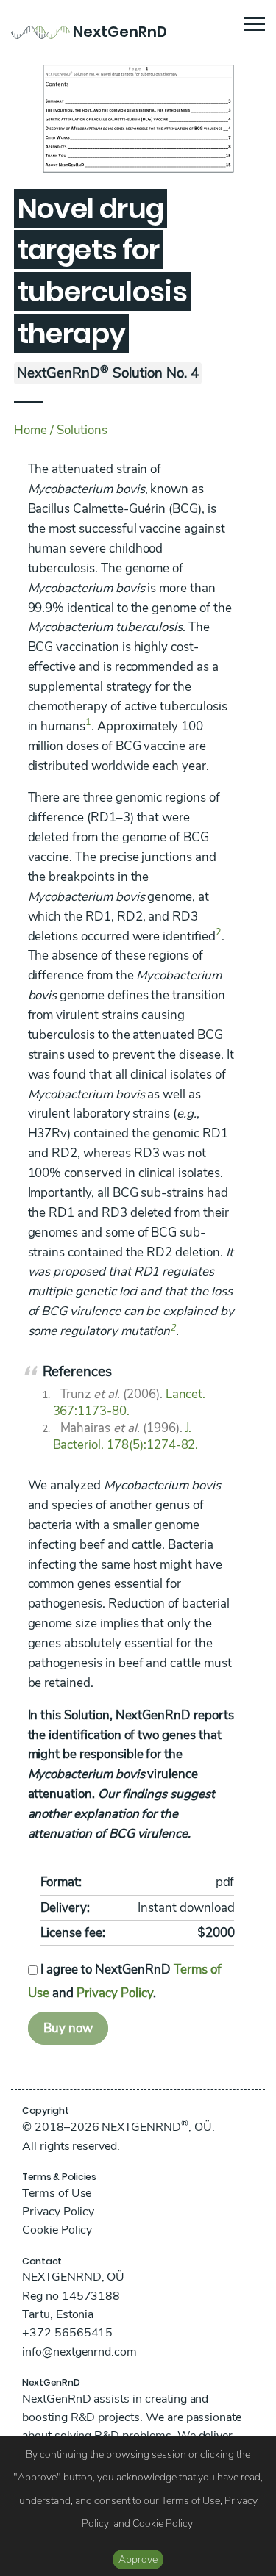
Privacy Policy (115, 1993)
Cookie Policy (57, 2230)
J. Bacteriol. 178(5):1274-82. (126, 1436)
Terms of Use (57, 2193)
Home (31, 430)
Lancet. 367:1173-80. (130, 1403)
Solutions (82, 430)
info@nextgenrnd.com (79, 2352)
